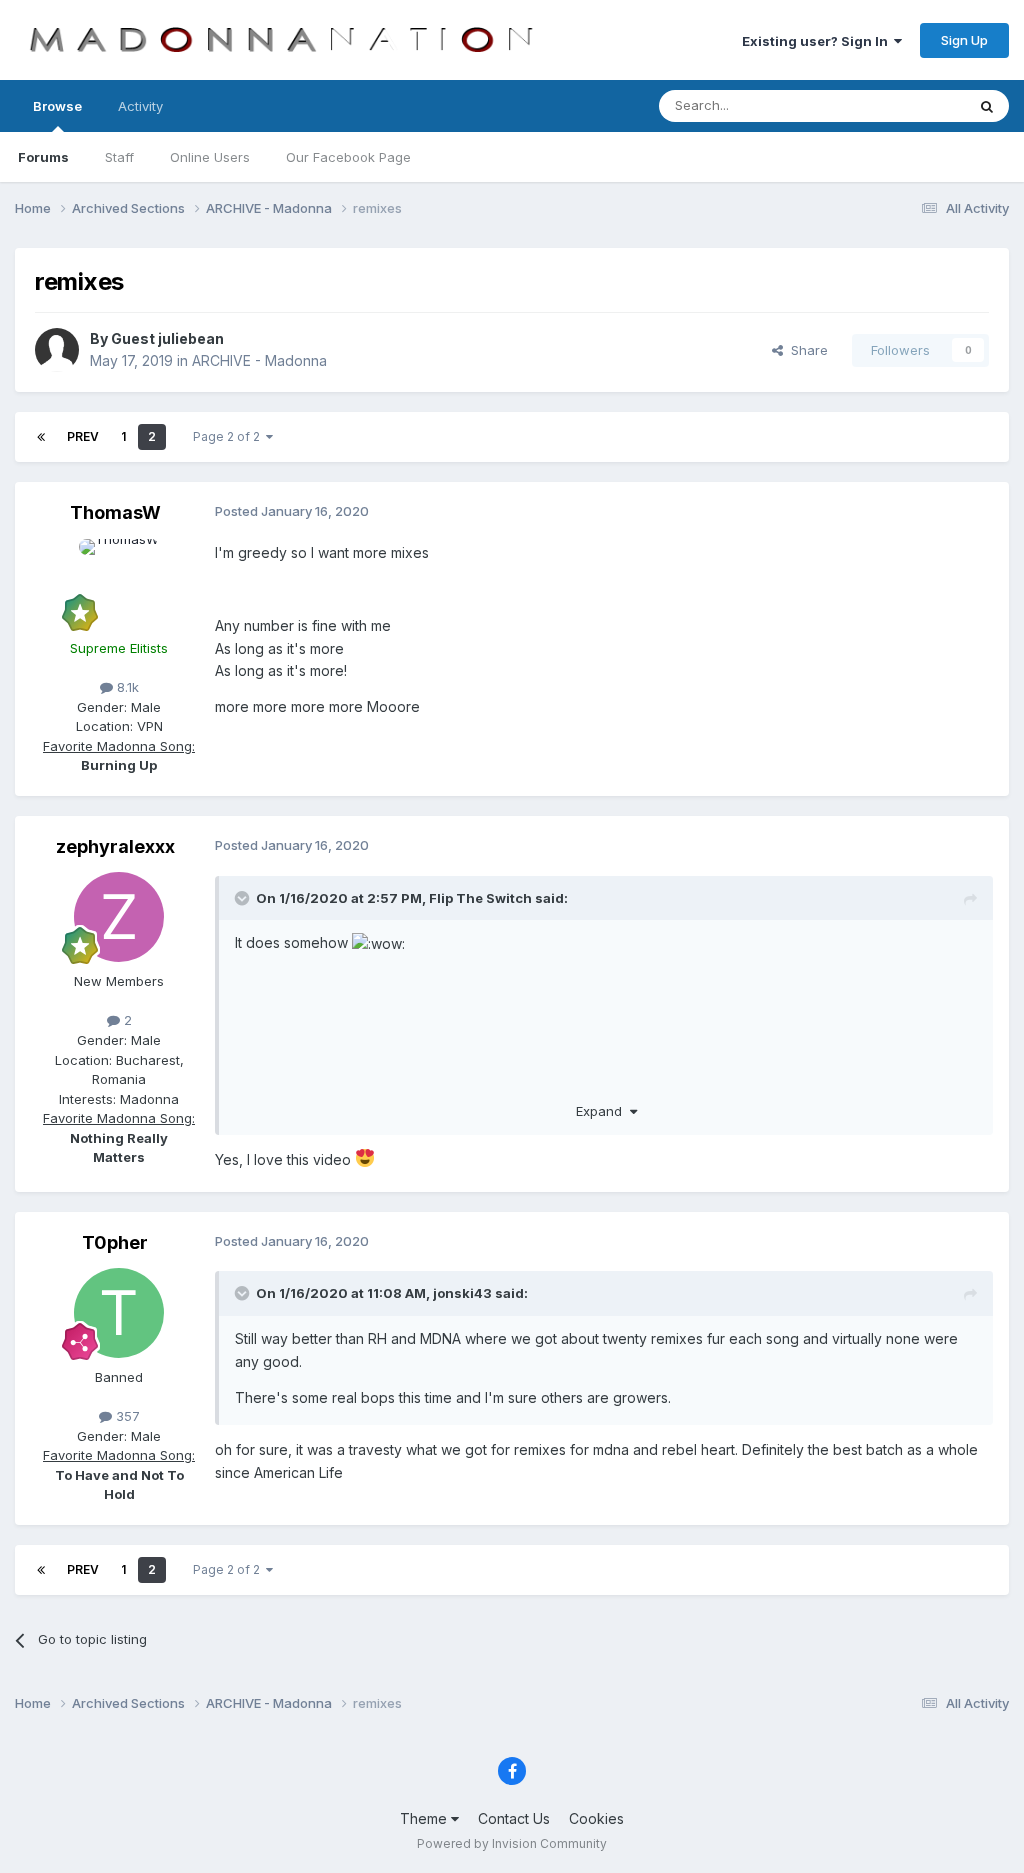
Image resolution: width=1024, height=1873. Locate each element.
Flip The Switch (480, 898)
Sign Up (964, 40)
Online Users (210, 157)
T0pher (115, 1242)
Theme (425, 1818)
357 (126, 1416)
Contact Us (514, 1818)
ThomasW (115, 512)
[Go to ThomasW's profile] (119, 584)
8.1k (126, 687)
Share (805, 350)
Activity (140, 106)
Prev (83, 436)
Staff (119, 157)
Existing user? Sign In (818, 41)
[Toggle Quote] (244, 898)
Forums (43, 157)
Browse (57, 106)
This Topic (906, 105)
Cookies (596, 1818)
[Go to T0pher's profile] (119, 1313)
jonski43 (462, 1293)
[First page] (41, 437)
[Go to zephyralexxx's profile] (119, 917)
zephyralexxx (115, 846)
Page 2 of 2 (229, 436)
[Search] (987, 106)
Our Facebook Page (348, 157)
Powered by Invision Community (512, 1843)
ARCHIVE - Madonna (259, 360)
